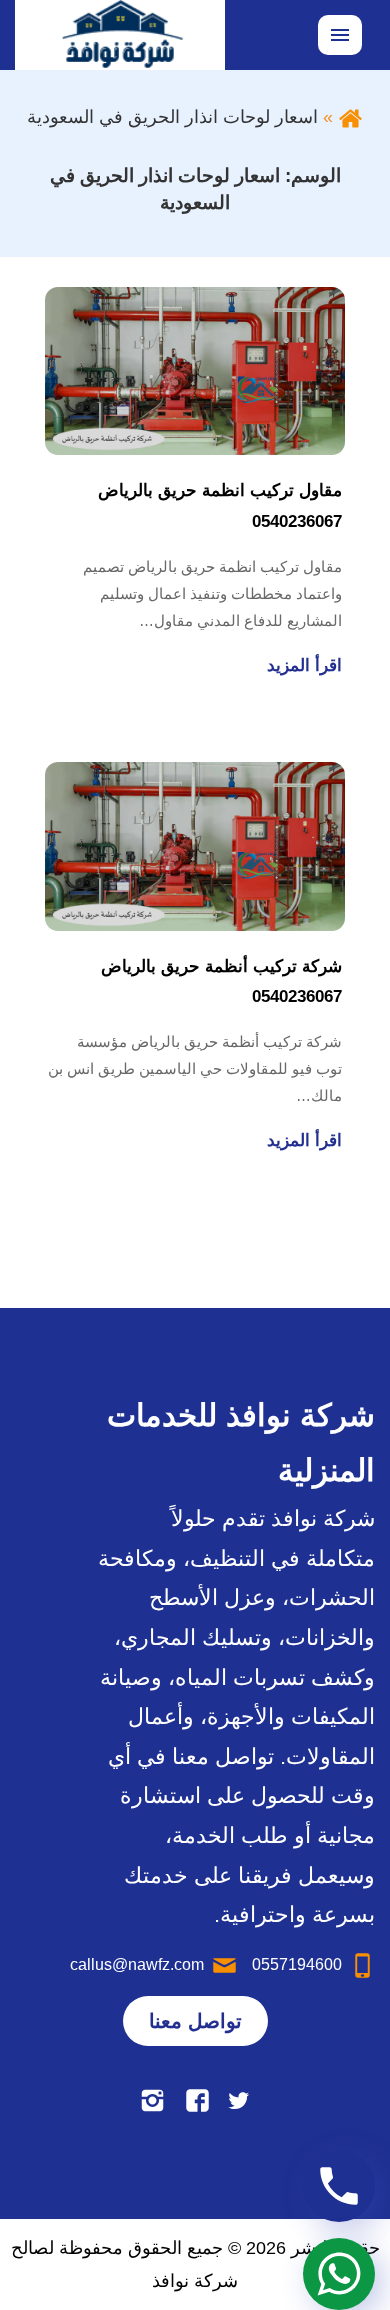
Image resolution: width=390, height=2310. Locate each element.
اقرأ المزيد (304, 665)
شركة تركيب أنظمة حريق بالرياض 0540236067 (221, 982)
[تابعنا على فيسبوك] (197, 2100)
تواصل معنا (195, 2021)
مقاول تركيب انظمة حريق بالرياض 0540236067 (220, 506)
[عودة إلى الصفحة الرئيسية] (350, 117)
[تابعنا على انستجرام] (152, 2100)
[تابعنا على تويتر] (238, 2100)
